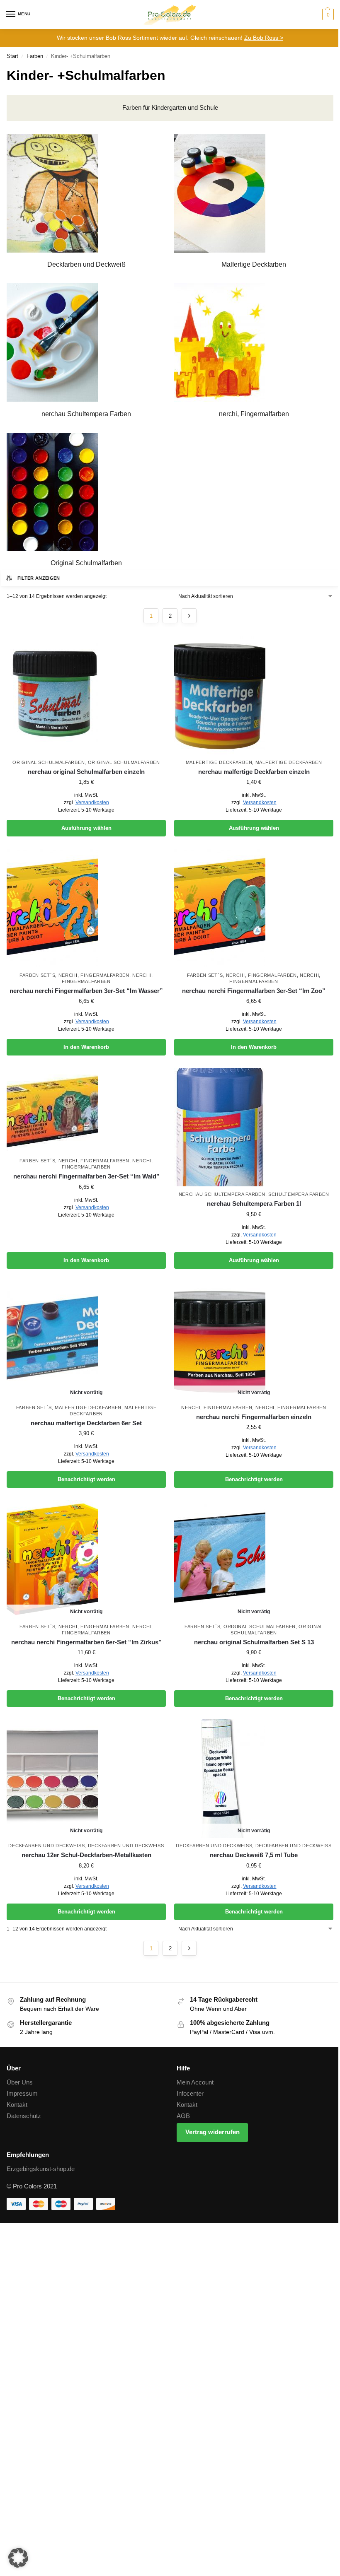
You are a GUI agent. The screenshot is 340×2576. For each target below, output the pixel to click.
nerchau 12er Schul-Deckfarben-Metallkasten (86, 1855)
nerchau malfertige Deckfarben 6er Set (86, 1423)
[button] (327, 14)
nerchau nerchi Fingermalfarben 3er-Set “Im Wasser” (86, 991)
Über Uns (20, 2082)
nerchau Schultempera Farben (222, 1194)
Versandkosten (92, 802)
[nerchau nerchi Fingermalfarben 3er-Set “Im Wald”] (86, 1110)
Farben (35, 56)
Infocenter (190, 2094)
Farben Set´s (37, 975)
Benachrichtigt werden (86, 1479)
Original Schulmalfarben (49, 762)
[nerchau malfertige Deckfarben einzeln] (254, 695)
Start (12, 56)
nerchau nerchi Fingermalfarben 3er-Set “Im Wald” (86, 1176)
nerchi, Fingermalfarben (94, 975)
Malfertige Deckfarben (219, 762)
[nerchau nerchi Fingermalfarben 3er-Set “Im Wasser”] (86, 908)
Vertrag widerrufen (212, 2132)
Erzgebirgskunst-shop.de (41, 2169)
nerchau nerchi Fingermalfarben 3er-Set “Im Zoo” (254, 991)
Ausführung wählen (86, 828)
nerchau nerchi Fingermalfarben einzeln (254, 1417)
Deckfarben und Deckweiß (46, 1846)
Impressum (22, 2094)
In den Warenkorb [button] (86, 1047)
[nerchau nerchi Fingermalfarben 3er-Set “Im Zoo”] (254, 908)
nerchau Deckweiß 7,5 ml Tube (254, 1855)
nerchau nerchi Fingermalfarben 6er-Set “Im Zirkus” (86, 1642)
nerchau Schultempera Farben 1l (254, 1204)
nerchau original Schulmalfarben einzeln (86, 772)
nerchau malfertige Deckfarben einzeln (254, 772)
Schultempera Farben (299, 1194)
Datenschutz (24, 2116)
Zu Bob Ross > (264, 38)
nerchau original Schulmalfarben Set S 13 (254, 1642)
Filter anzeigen (39, 578)
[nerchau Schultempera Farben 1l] (254, 1127)
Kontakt (17, 2105)
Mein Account (195, 2082)
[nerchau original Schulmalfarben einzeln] (86, 695)
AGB (183, 2116)
